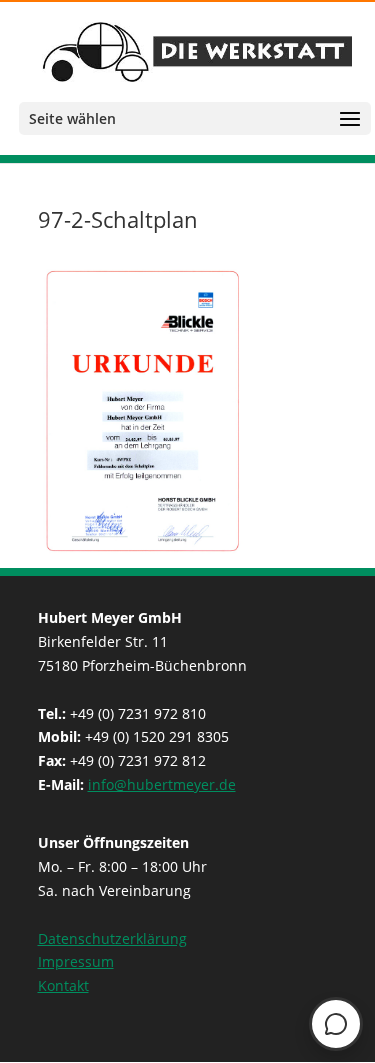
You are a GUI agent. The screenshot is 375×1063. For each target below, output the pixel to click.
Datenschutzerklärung (112, 938)
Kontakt (63, 985)
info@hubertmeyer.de (162, 784)
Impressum (76, 961)
